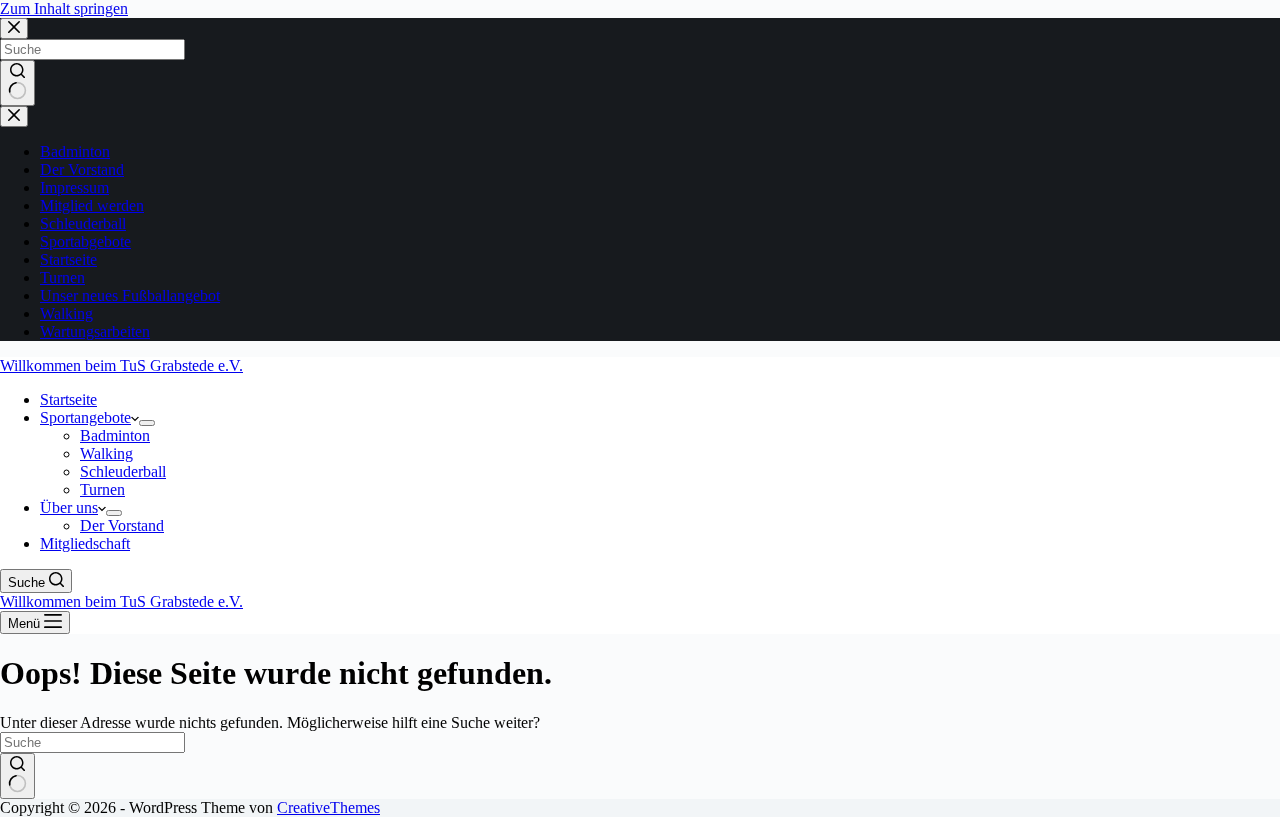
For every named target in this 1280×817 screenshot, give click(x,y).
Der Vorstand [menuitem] (122, 525)
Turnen (62, 277)
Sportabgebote (85, 241)
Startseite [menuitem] (68, 399)
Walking (66, 313)
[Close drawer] (14, 116)
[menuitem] (147, 423)
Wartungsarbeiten (95, 331)
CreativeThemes (328, 807)
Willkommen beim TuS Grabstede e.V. (121, 365)
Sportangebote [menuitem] (85, 417)
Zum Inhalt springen (64, 8)
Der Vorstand (82, 169)
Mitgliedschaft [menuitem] (85, 543)
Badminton (75, 151)
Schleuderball (83, 223)
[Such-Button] (17, 83)
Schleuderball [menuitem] (123, 471)
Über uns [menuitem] (69, 507)
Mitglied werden (92, 205)
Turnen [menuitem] (102, 489)
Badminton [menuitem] (115, 435)
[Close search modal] (14, 28)
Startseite (68, 259)
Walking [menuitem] (106, 453)
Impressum (74, 187)
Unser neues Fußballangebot (130, 295)
